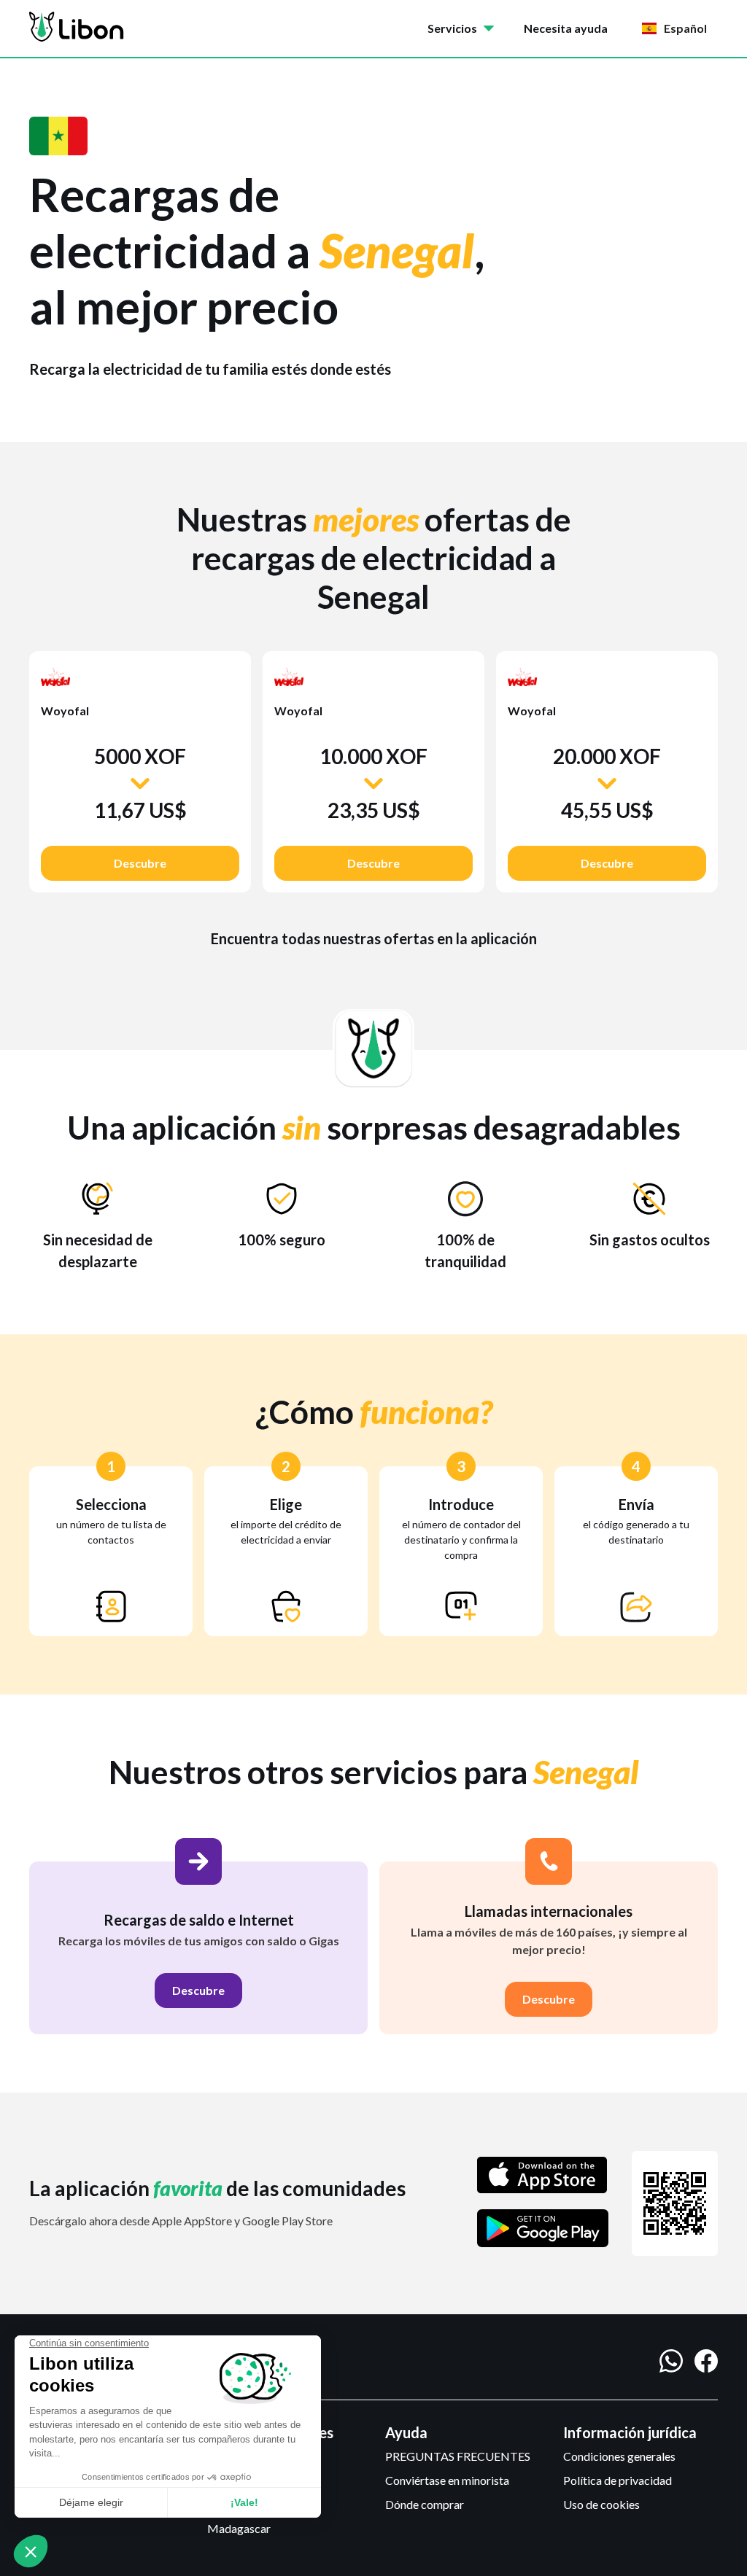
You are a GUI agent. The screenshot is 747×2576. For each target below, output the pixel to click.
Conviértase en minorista (447, 2480)
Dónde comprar (425, 2504)
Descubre (140, 863)
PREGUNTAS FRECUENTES (458, 2456)
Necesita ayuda (566, 28)
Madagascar (239, 2528)
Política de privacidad (618, 2480)
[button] (464, 28)
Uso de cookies (601, 2504)
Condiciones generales (619, 2456)
